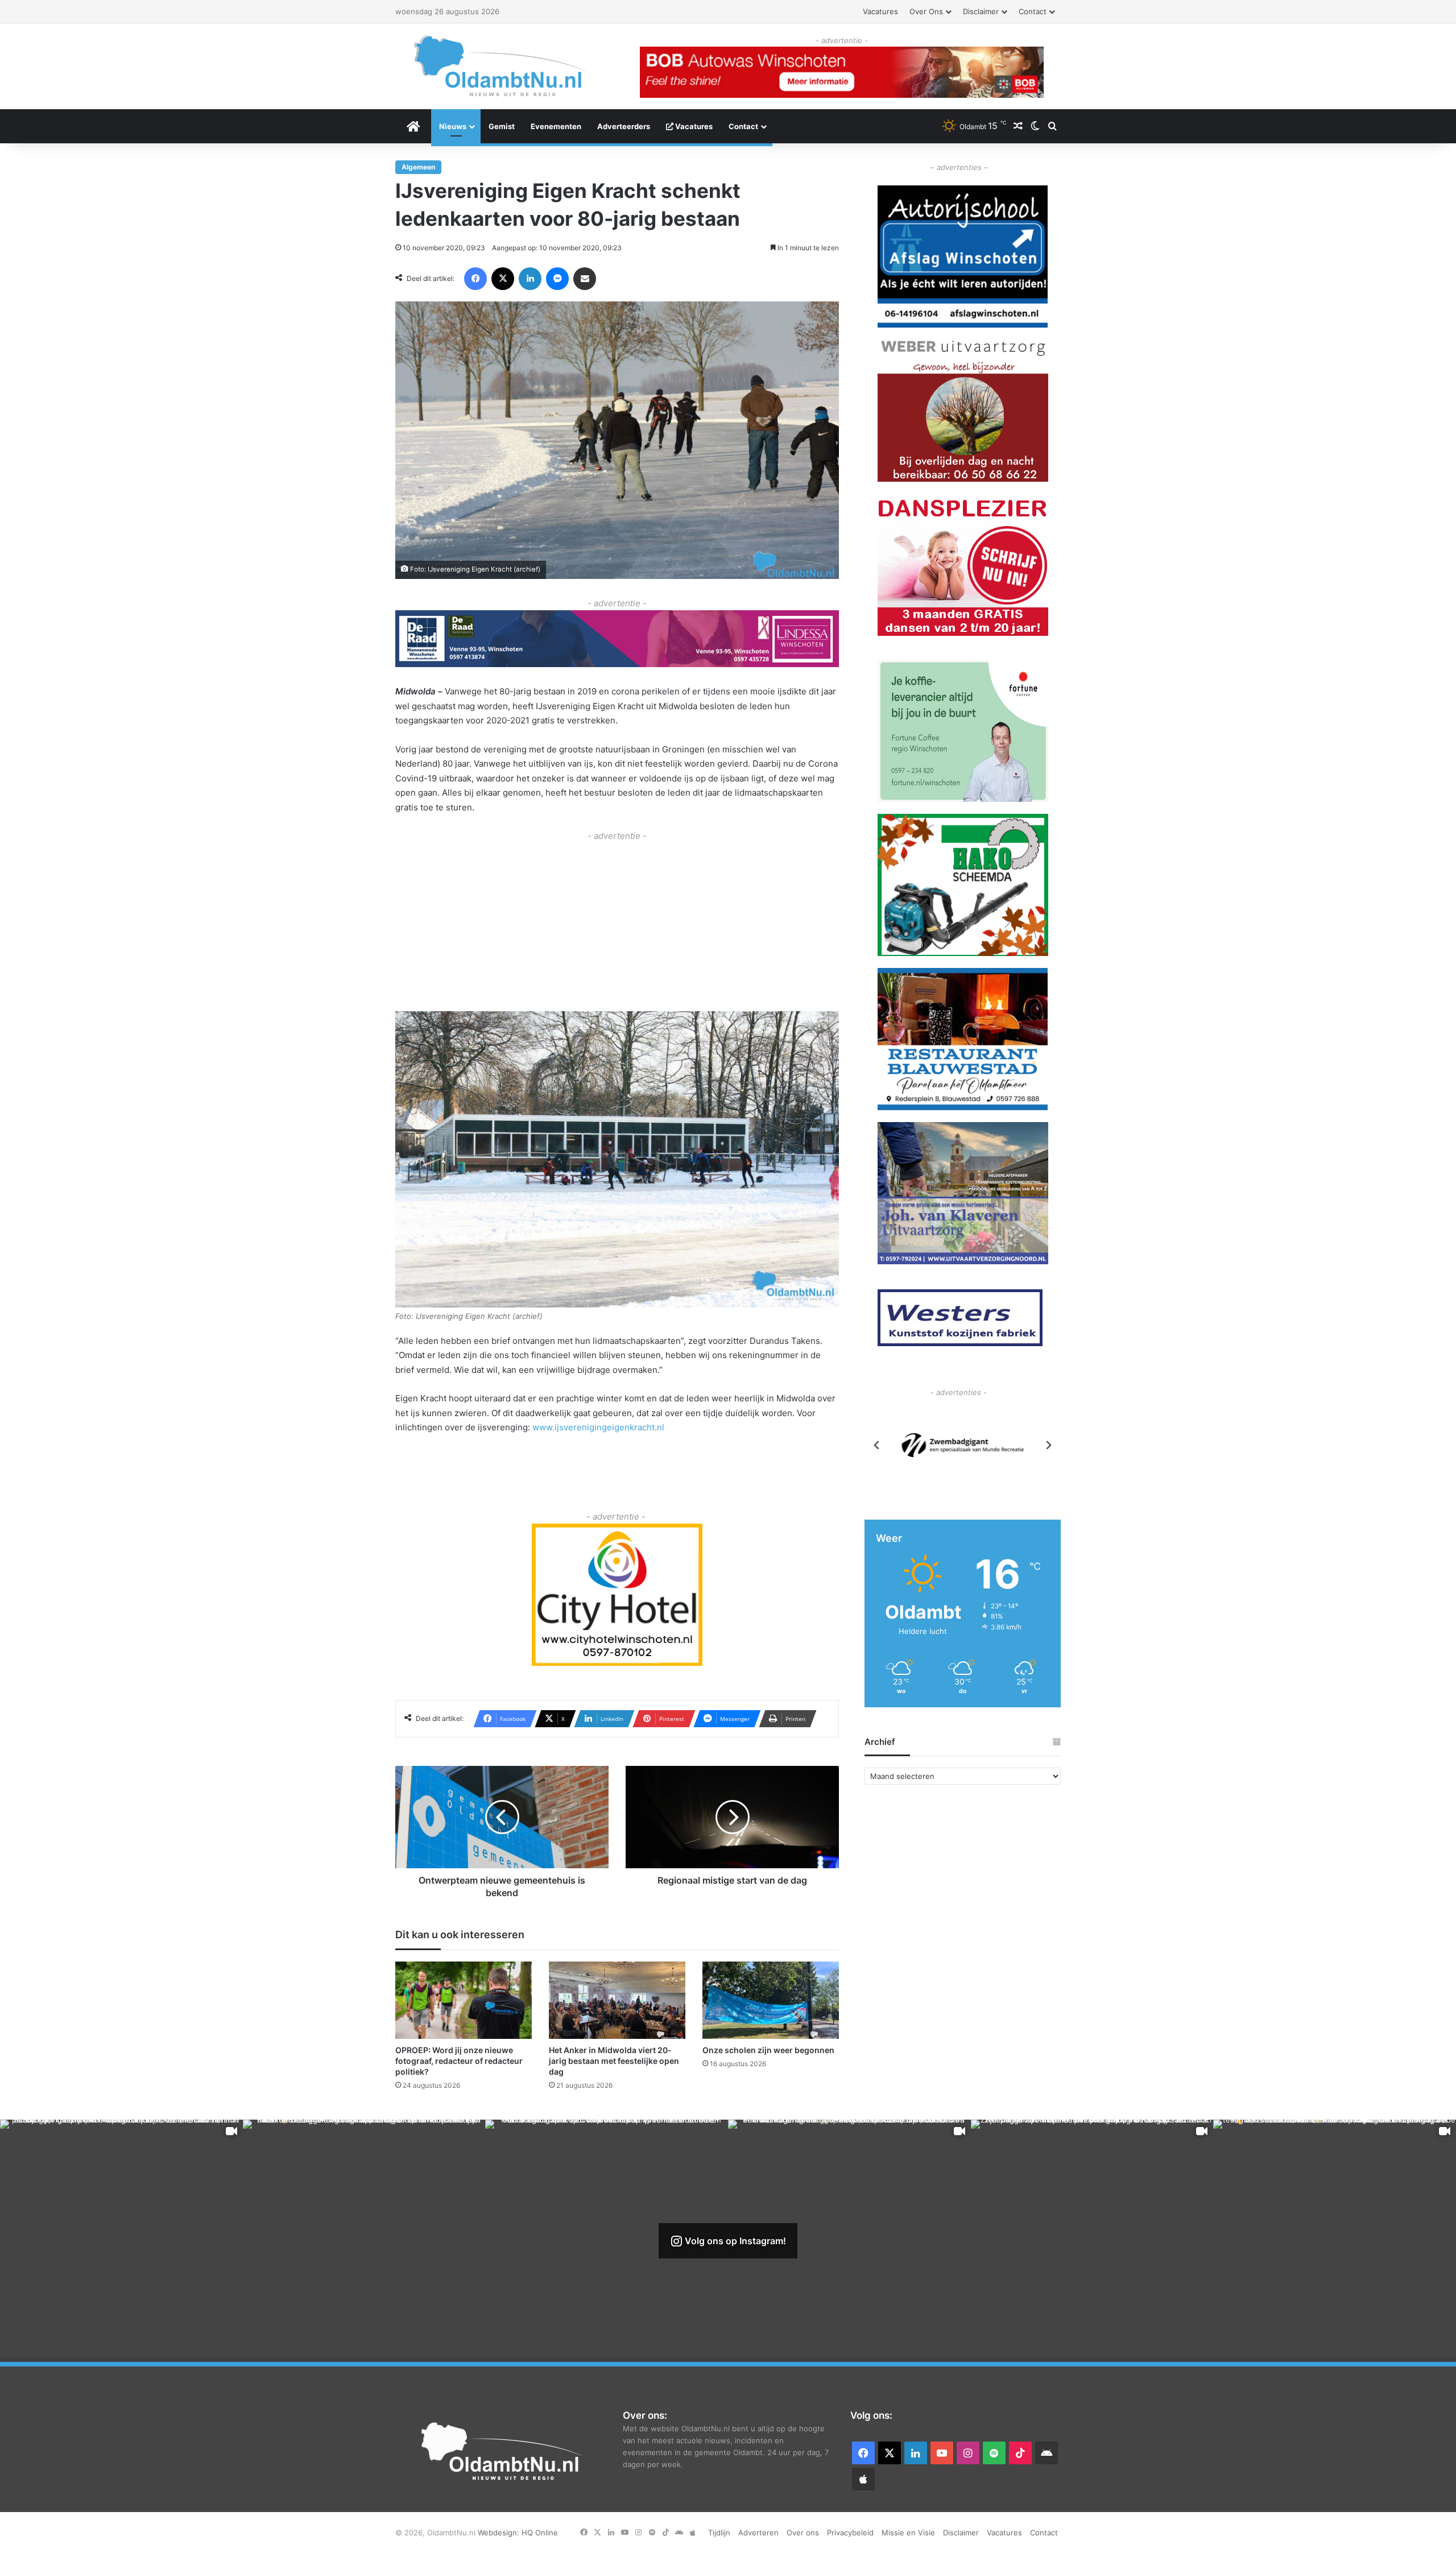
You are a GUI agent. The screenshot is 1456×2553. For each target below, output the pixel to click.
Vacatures (880, 11)
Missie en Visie (908, 2533)
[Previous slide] (877, 1445)
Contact (1033, 11)
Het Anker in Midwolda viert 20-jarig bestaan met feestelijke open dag (614, 2060)
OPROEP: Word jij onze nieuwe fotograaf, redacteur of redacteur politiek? (459, 2060)
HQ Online (540, 2533)
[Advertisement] (617, 923)
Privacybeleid (850, 2533)
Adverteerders (624, 126)
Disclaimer (981, 11)
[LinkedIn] (530, 279)
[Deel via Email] (585, 279)
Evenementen (556, 126)
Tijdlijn (719, 2533)
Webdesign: (500, 2533)
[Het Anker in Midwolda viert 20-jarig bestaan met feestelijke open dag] (617, 2000)
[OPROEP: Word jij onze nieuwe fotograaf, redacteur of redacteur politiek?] (464, 2000)
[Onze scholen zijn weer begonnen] (771, 2000)
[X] (503, 279)
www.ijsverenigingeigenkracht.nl (598, 1427)
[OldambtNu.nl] (500, 66)
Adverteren (758, 2533)
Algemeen (418, 167)
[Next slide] (1048, 1445)
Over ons (926, 11)
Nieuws (453, 126)
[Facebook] (475, 279)
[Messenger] (557, 279)
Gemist (502, 126)
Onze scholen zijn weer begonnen (768, 2049)
